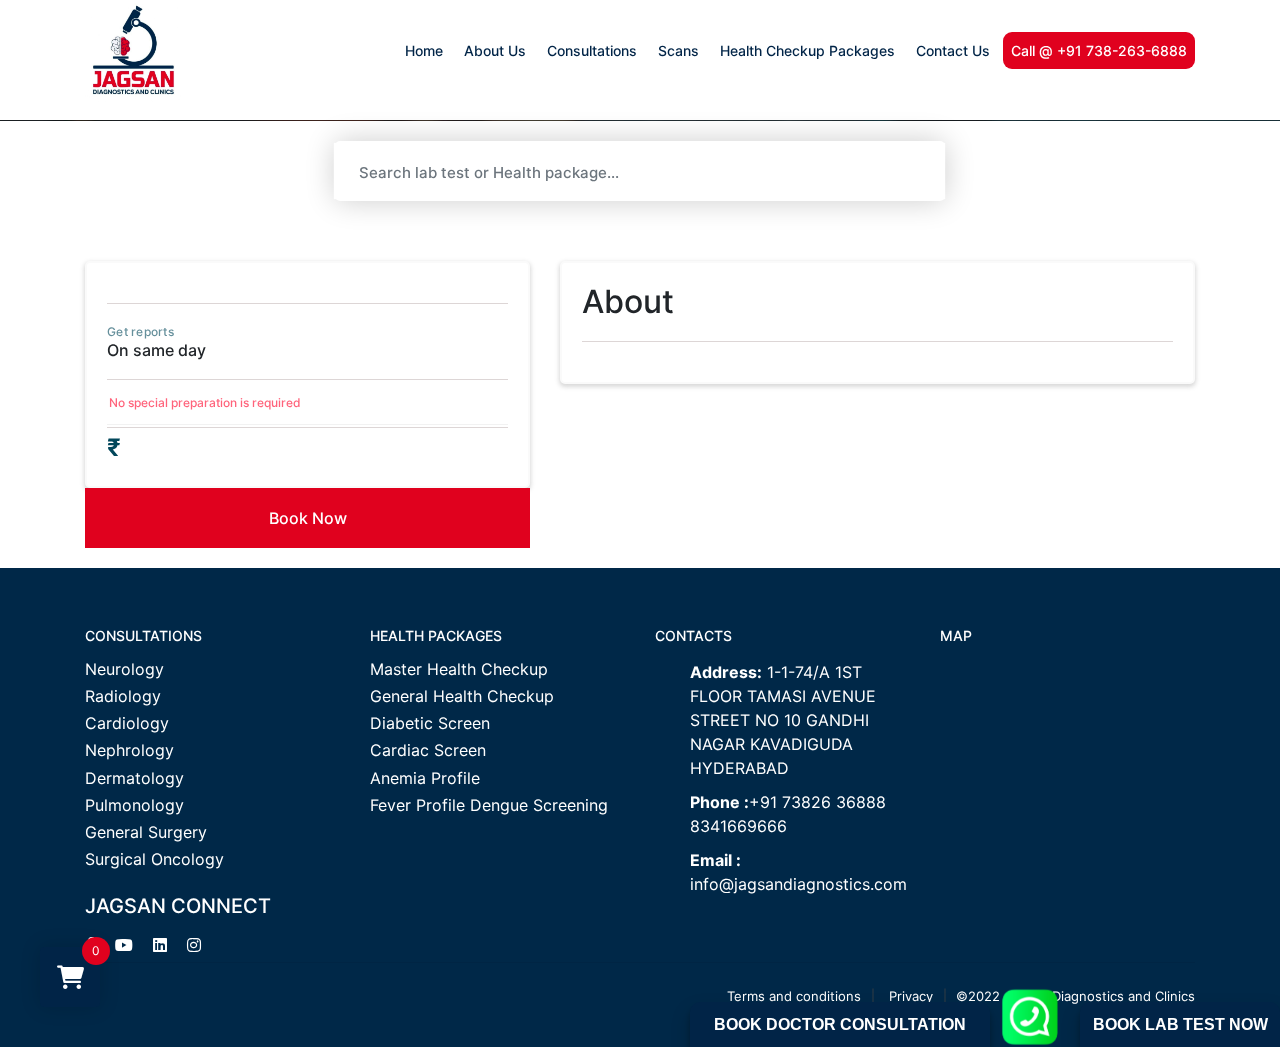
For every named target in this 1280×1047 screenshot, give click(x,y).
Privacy (911, 996)
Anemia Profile (425, 778)
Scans (678, 50)
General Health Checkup (462, 696)
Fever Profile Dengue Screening (489, 805)
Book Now (308, 518)
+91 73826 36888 (817, 802)
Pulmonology (134, 805)
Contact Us (953, 50)
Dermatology (134, 778)
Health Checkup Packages (807, 50)
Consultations (592, 50)
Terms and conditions (794, 996)
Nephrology (129, 750)
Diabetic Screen (430, 723)
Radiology (123, 696)
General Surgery (146, 832)
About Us (495, 50)
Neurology (124, 669)
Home (424, 50)
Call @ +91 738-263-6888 (1099, 50)
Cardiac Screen (428, 750)
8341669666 (738, 826)
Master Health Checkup (459, 669)
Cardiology (127, 723)
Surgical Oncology (154, 859)
